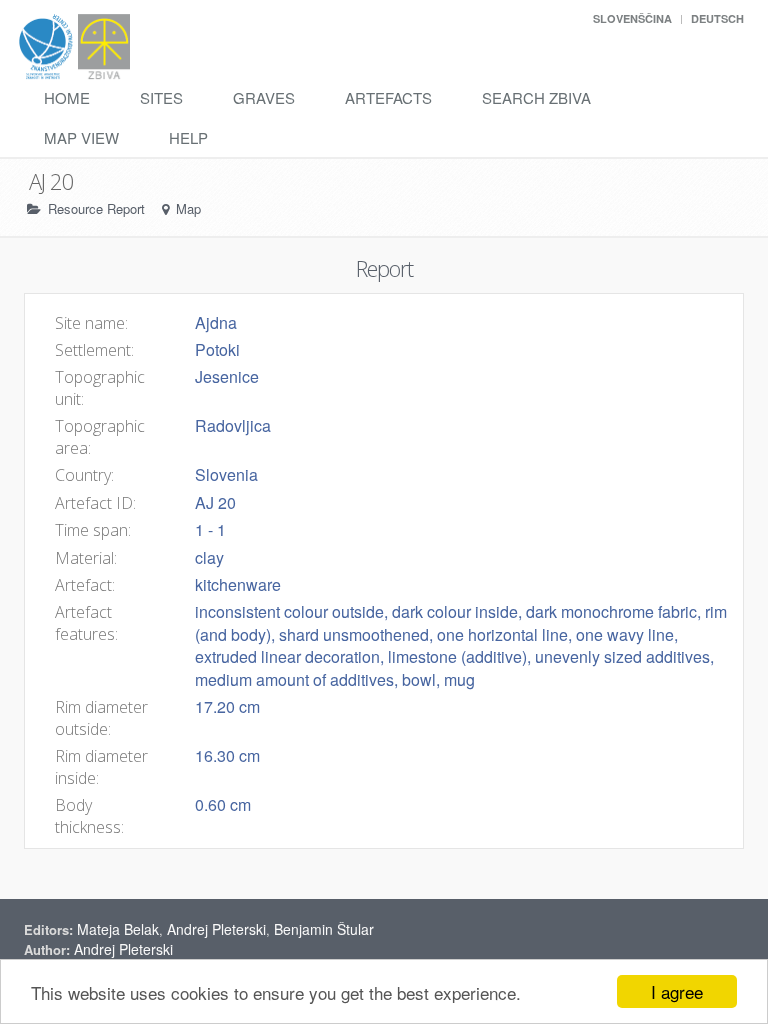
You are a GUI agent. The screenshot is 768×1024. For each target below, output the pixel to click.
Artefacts (388, 97)
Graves (264, 97)
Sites (161, 97)
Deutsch (717, 18)
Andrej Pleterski (216, 929)
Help (188, 137)
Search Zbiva (536, 97)
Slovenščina (632, 18)
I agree (677, 991)
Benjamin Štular (324, 929)
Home (67, 97)
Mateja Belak (118, 929)
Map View (81, 137)
